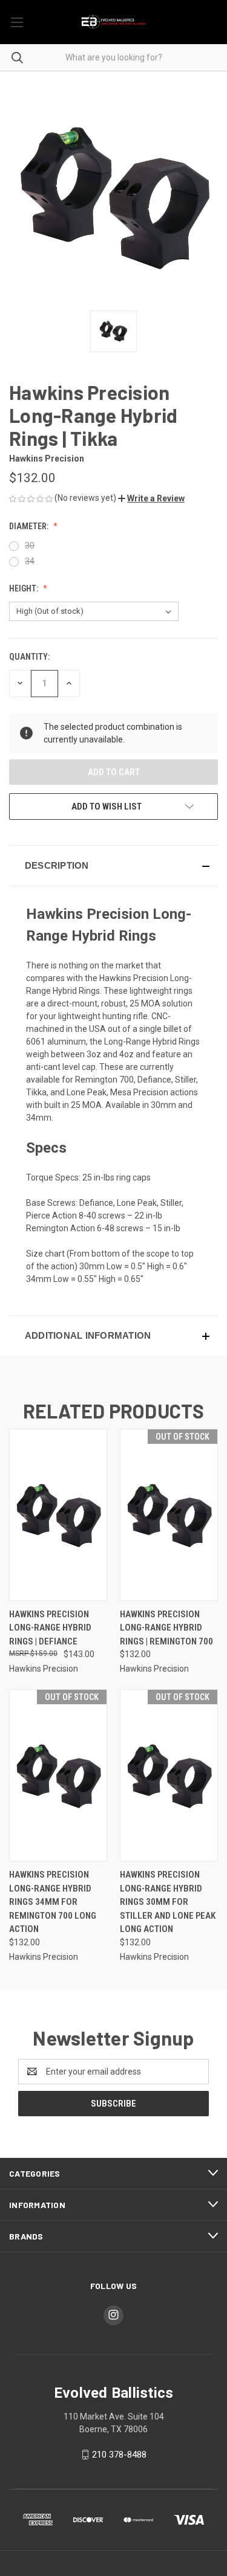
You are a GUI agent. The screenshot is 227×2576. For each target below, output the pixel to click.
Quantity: (29, 657)
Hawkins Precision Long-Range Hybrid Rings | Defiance (50, 1628)
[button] (151, 498)
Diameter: (30, 526)
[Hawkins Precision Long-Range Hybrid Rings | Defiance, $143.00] (58, 1515)
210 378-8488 (119, 2455)
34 (30, 561)
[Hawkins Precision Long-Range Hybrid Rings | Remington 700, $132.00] (169, 1515)
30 (30, 546)
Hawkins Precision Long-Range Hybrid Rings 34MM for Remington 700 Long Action (53, 1902)
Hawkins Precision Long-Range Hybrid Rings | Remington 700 (166, 1628)
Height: (25, 588)
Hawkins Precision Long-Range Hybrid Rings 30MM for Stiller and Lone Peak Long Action (168, 1902)
